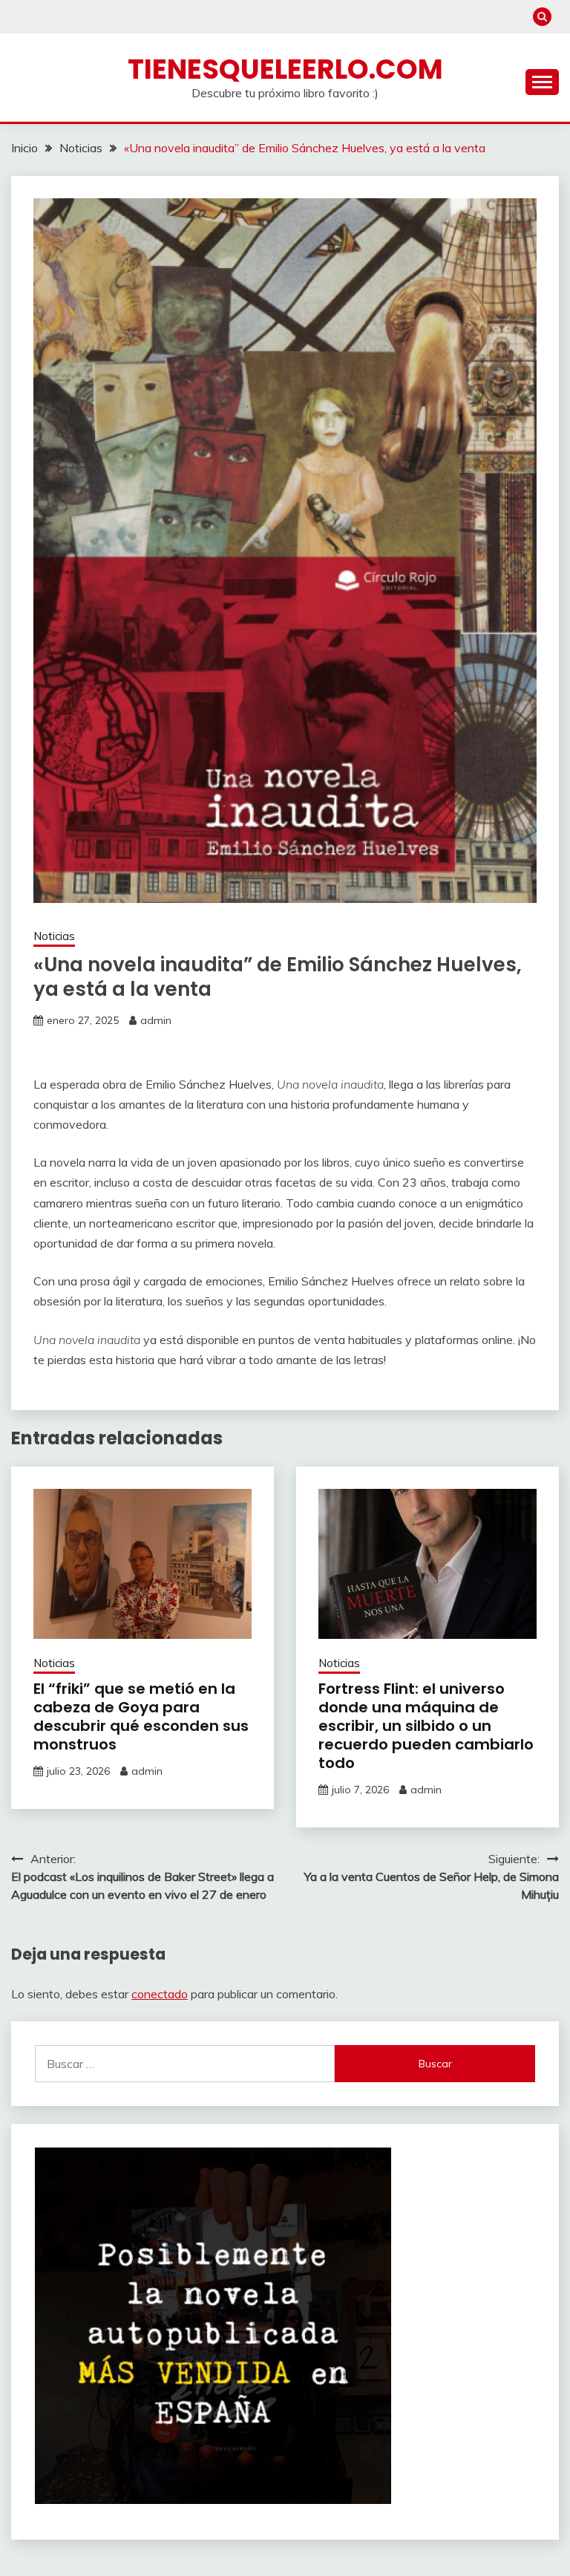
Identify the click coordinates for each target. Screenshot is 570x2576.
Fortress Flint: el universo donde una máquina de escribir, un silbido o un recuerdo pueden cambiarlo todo (426, 1726)
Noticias (54, 936)
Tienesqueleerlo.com (285, 69)
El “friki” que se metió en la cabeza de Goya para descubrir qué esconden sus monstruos (141, 1716)
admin (156, 1020)
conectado (160, 1994)
